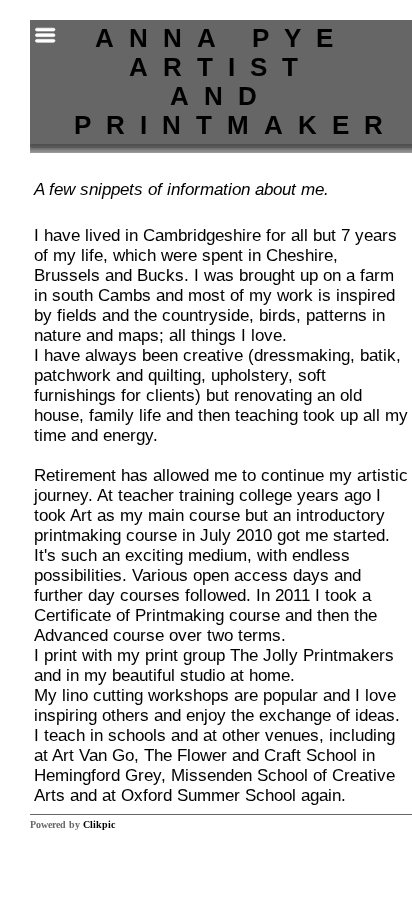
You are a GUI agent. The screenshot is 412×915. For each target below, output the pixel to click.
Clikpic (99, 824)
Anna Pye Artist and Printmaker (236, 81)
